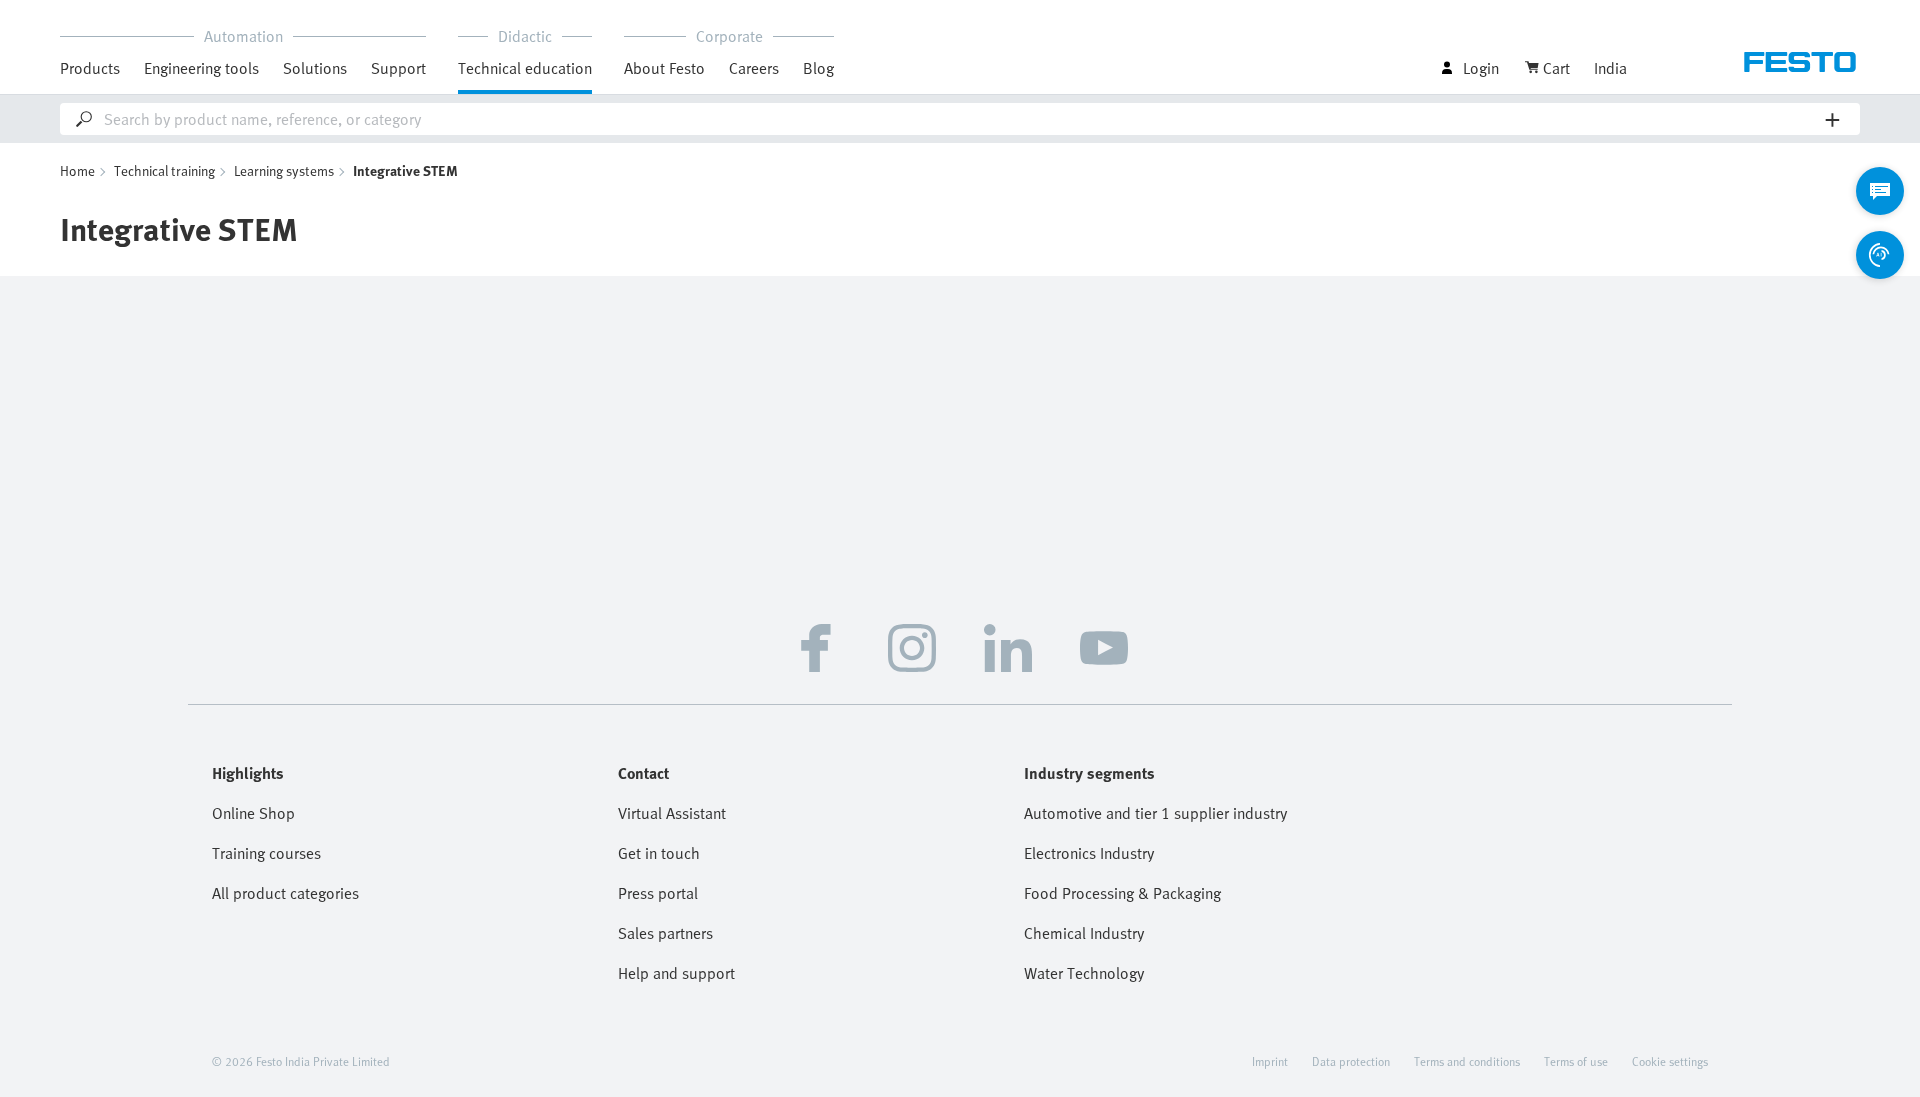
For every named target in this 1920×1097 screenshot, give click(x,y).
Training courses (266, 853)
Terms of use (1576, 1061)
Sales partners (665, 933)
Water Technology (1084, 973)
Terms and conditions (1467, 1061)
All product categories (285, 893)
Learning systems (284, 170)
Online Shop (253, 813)
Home (77, 170)
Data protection (1351, 1061)
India (1610, 68)
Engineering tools (201, 68)
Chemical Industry (1084, 933)
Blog (818, 68)
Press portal (658, 893)
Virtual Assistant (672, 813)
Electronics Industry (1089, 853)
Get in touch (659, 853)
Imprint (1270, 1061)
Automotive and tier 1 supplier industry (1155, 813)
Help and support (676, 973)
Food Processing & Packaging (1122, 893)
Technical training (164, 170)
